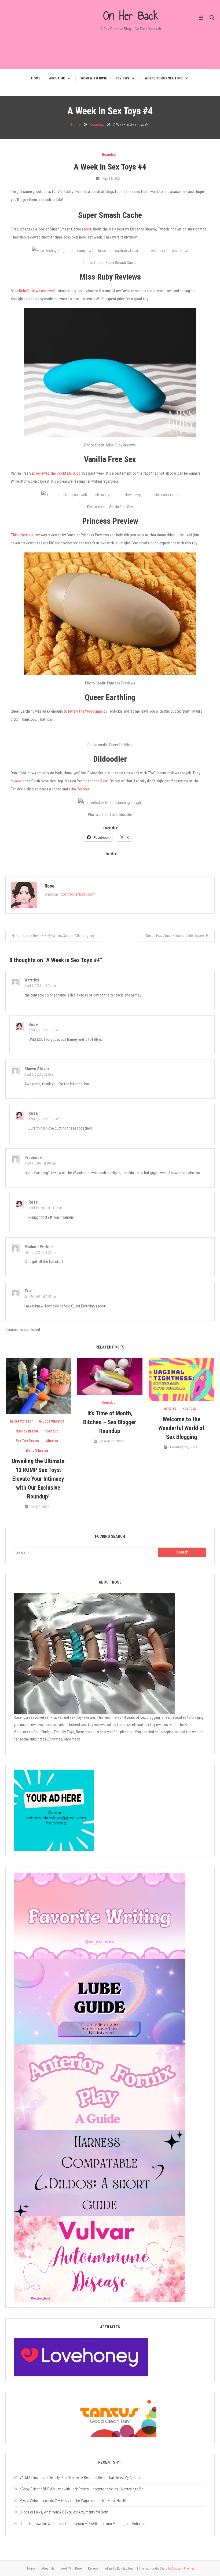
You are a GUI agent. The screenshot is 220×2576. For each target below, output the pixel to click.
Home (36, 78)
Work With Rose (94, 78)
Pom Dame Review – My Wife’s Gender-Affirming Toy (55, 936)
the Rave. (102, 781)
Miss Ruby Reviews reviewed (33, 291)
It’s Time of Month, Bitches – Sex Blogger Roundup (110, 1422)
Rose (49, 886)
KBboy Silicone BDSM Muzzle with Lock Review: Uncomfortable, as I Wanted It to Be (81, 2489)
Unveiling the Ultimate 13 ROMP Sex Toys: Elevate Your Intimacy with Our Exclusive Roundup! (38, 1479)
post (88, 229)
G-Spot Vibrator (52, 1421)
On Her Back (131, 15)
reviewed (18, 781)
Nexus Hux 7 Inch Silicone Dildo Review (175, 936)
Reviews (122, 78)
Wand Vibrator (37, 1450)
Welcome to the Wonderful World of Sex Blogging (181, 1428)
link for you (80, 789)
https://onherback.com (77, 894)
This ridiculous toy (25, 535)
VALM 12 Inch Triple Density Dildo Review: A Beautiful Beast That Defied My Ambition (81, 2478)
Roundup (109, 155)
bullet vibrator (21, 1421)
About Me (57, 78)
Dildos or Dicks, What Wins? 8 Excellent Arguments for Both (64, 2512)
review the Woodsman (85, 711)
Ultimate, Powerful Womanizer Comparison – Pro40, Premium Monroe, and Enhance (82, 2524)
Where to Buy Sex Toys (164, 78)
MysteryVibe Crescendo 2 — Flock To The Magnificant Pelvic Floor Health (73, 2501)
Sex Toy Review (27, 1441)
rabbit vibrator (27, 1431)
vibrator (52, 1441)
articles (170, 1408)
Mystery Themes (183, 2568)
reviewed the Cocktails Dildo (59, 473)
